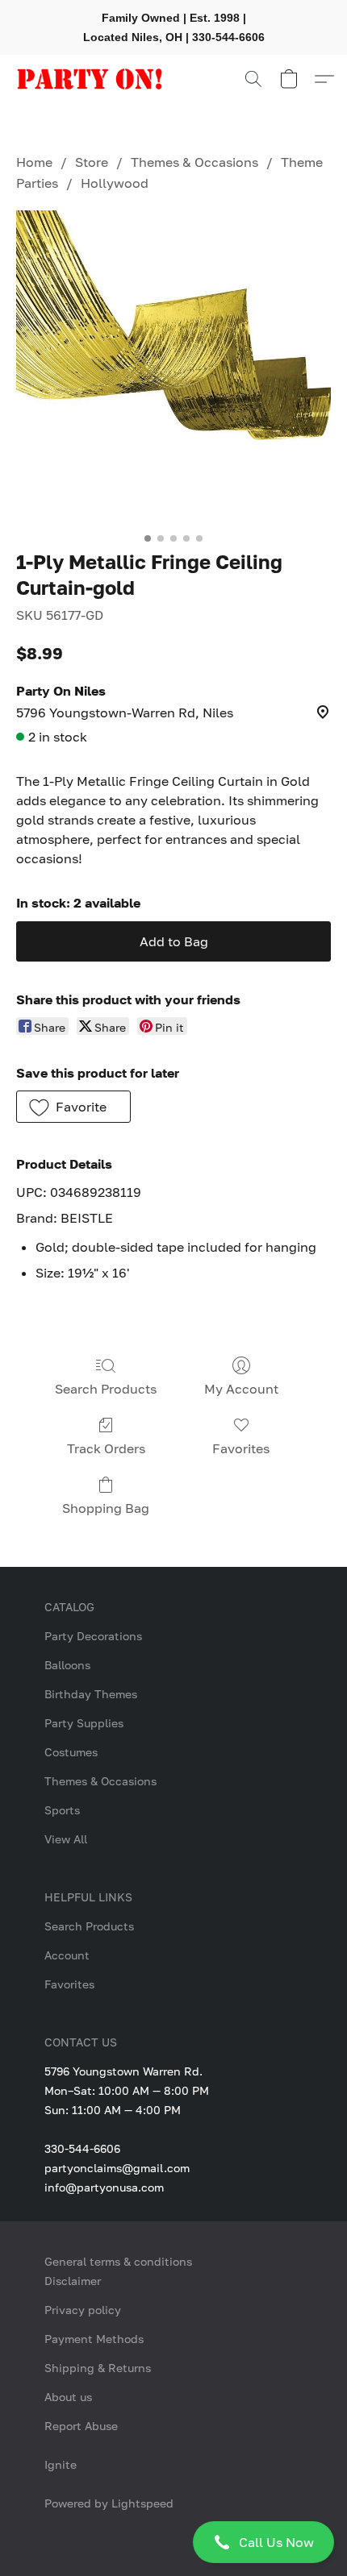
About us (68, 2397)
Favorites (241, 1448)
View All (66, 1839)
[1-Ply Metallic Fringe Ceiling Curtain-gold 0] (173, 368)
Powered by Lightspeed (109, 2503)
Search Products (106, 1389)
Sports (62, 1810)
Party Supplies (84, 1723)
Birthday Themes (91, 1694)
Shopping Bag (106, 1508)
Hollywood (115, 183)
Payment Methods (94, 2339)
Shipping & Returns (98, 2368)
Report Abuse (81, 2426)
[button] (173, 2542)
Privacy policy (83, 2310)
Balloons (67, 1665)
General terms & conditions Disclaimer (118, 2271)
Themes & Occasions (194, 162)
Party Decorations (93, 1636)
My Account (241, 1389)
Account (67, 1955)
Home (34, 162)
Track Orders (106, 1448)
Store (92, 162)
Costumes (71, 1752)
